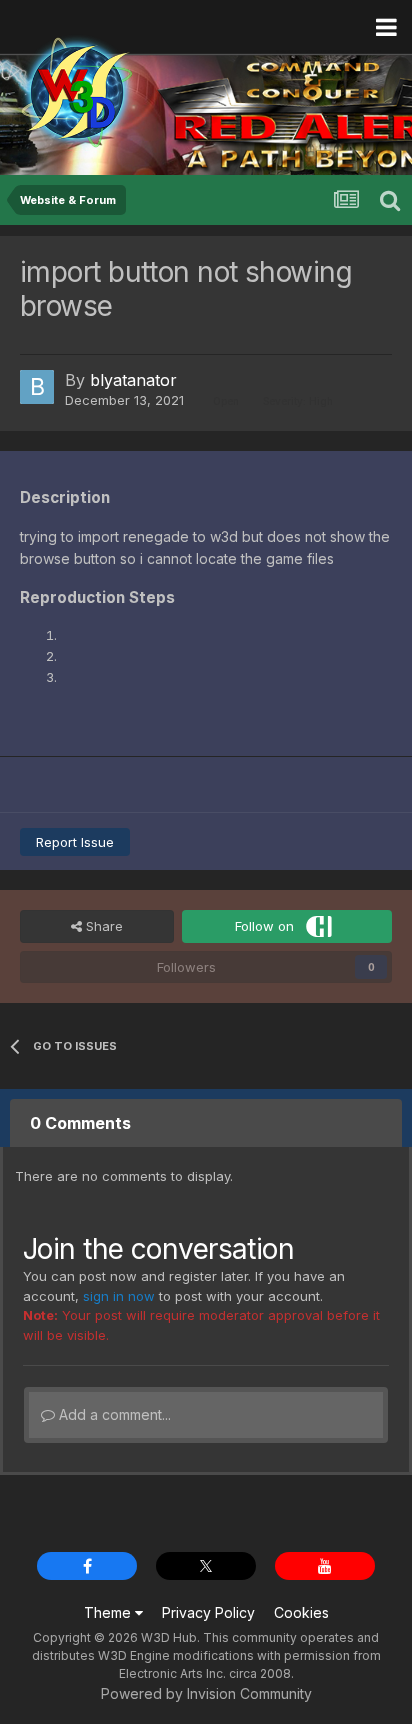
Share (102, 926)
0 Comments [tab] (80, 1123)
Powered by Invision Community (206, 1693)
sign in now (119, 1296)
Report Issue (75, 842)
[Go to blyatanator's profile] (37, 387)
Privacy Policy (208, 1612)
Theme (109, 1612)
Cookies (301, 1612)
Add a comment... (113, 1414)
